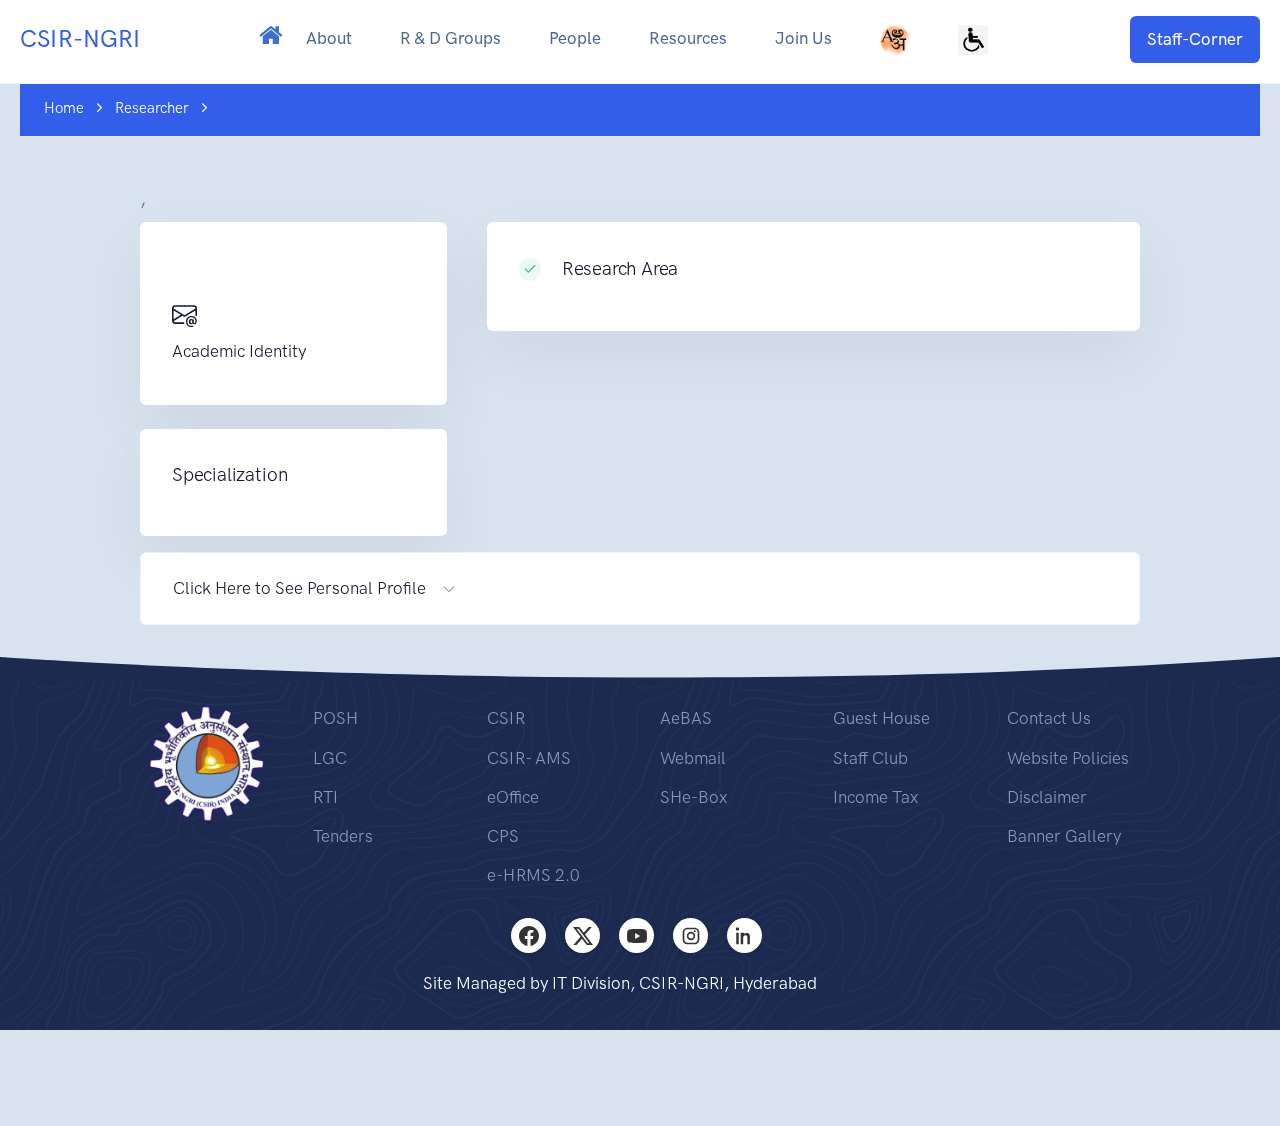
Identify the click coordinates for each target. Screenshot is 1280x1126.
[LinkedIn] (744, 935)
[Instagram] (690, 935)
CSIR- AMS (529, 758)
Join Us (803, 38)
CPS (503, 836)
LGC (330, 758)
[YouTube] (636, 935)
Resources (688, 38)
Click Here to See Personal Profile (299, 588)
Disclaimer (1047, 797)
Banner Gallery (1064, 836)
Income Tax (875, 797)
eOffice (513, 797)
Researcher (152, 108)
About (329, 38)
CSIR (506, 718)
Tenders (343, 836)
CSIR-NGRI (80, 38)
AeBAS (686, 718)
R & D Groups (450, 38)
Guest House (881, 718)
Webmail (693, 758)
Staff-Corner (1195, 39)
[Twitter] (582, 935)
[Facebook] (528, 935)
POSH (335, 718)
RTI (325, 797)
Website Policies (1068, 758)
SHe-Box (693, 797)
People (575, 38)
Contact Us (1049, 718)
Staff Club (870, 758)
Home (64, 108)
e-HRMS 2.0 (533, 875)
